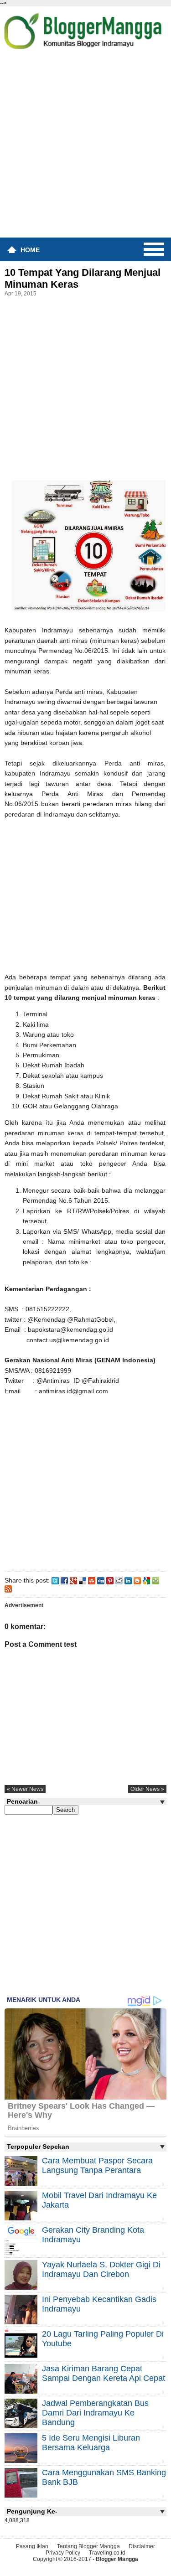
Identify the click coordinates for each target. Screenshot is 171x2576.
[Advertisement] (85, 147)
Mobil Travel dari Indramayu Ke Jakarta (99, 2200)
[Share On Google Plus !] (73, 1580)
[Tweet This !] (55, 1580)
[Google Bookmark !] (146, 1580)
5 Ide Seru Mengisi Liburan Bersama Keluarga (91, 2443)
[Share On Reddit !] (119, 1580)
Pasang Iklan (32, 2546)
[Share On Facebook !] (64, 1580)
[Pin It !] (110, 1580)
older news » (147, 1789)
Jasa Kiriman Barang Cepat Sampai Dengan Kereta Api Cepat (104, 2373)
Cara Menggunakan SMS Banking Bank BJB (104, 2477)
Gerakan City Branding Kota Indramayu (93, 2235)
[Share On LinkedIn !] (128, 1580)
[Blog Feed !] (8, 1588)
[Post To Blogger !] (137, 1580)
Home (30, 250)
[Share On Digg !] (101, 1580)
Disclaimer (142, 2546)
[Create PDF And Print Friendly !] (155, 1580)
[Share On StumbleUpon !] (92, 1580)
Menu (154, 249)
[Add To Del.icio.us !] (83, 1580)
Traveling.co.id (107, 2553)
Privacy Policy (63, 2553)
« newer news (25, 1789)
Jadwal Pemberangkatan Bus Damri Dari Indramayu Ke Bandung (95, 2413)
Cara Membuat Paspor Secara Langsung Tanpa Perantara (97, 2165)
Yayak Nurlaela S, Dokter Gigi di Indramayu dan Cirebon (101, 2269)
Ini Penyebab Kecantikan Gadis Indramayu (99, 2304)
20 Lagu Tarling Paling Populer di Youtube (103, 2339)
